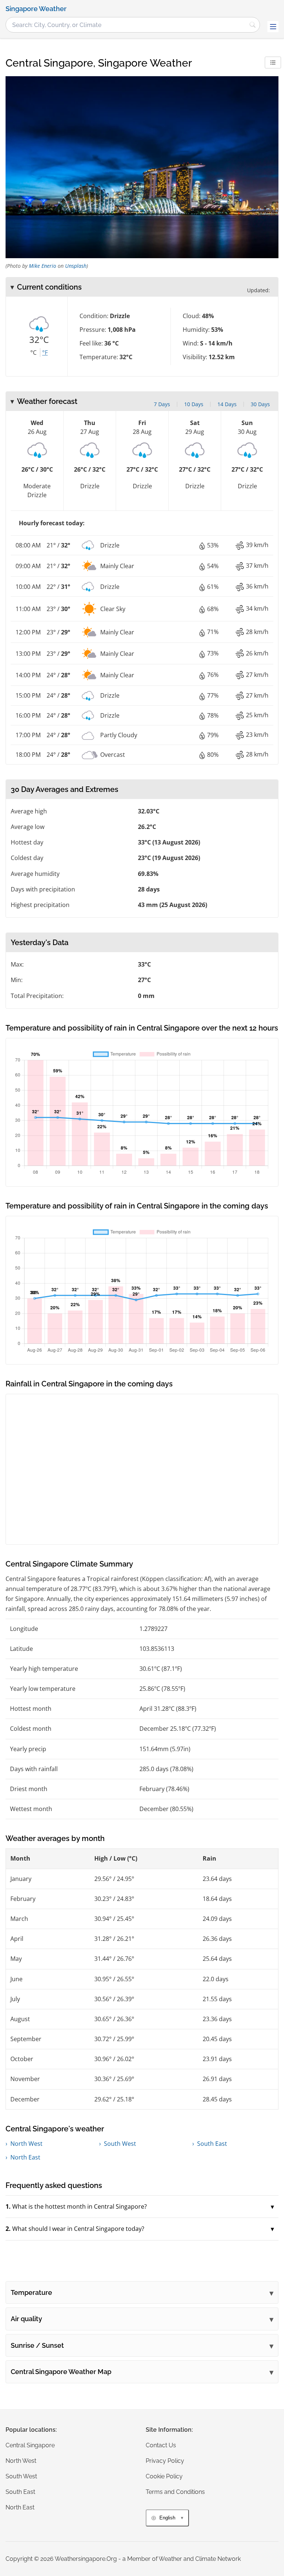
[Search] (253, 25)
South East (212, 2144)
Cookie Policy (164, 2476)
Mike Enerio (43, 266)
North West (26, 2144)
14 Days (227, 404)
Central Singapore (30, 2445)
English (167, 2518)
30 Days (260, 404)
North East (25, 2157)
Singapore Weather (36, 9)
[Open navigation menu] (273, 27)
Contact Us (161, 2445)
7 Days (162, 404)
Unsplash (76, 266)
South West (120, 2144)
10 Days (194, 404)
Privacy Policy (165, 2461)
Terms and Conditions (175, 2492)
